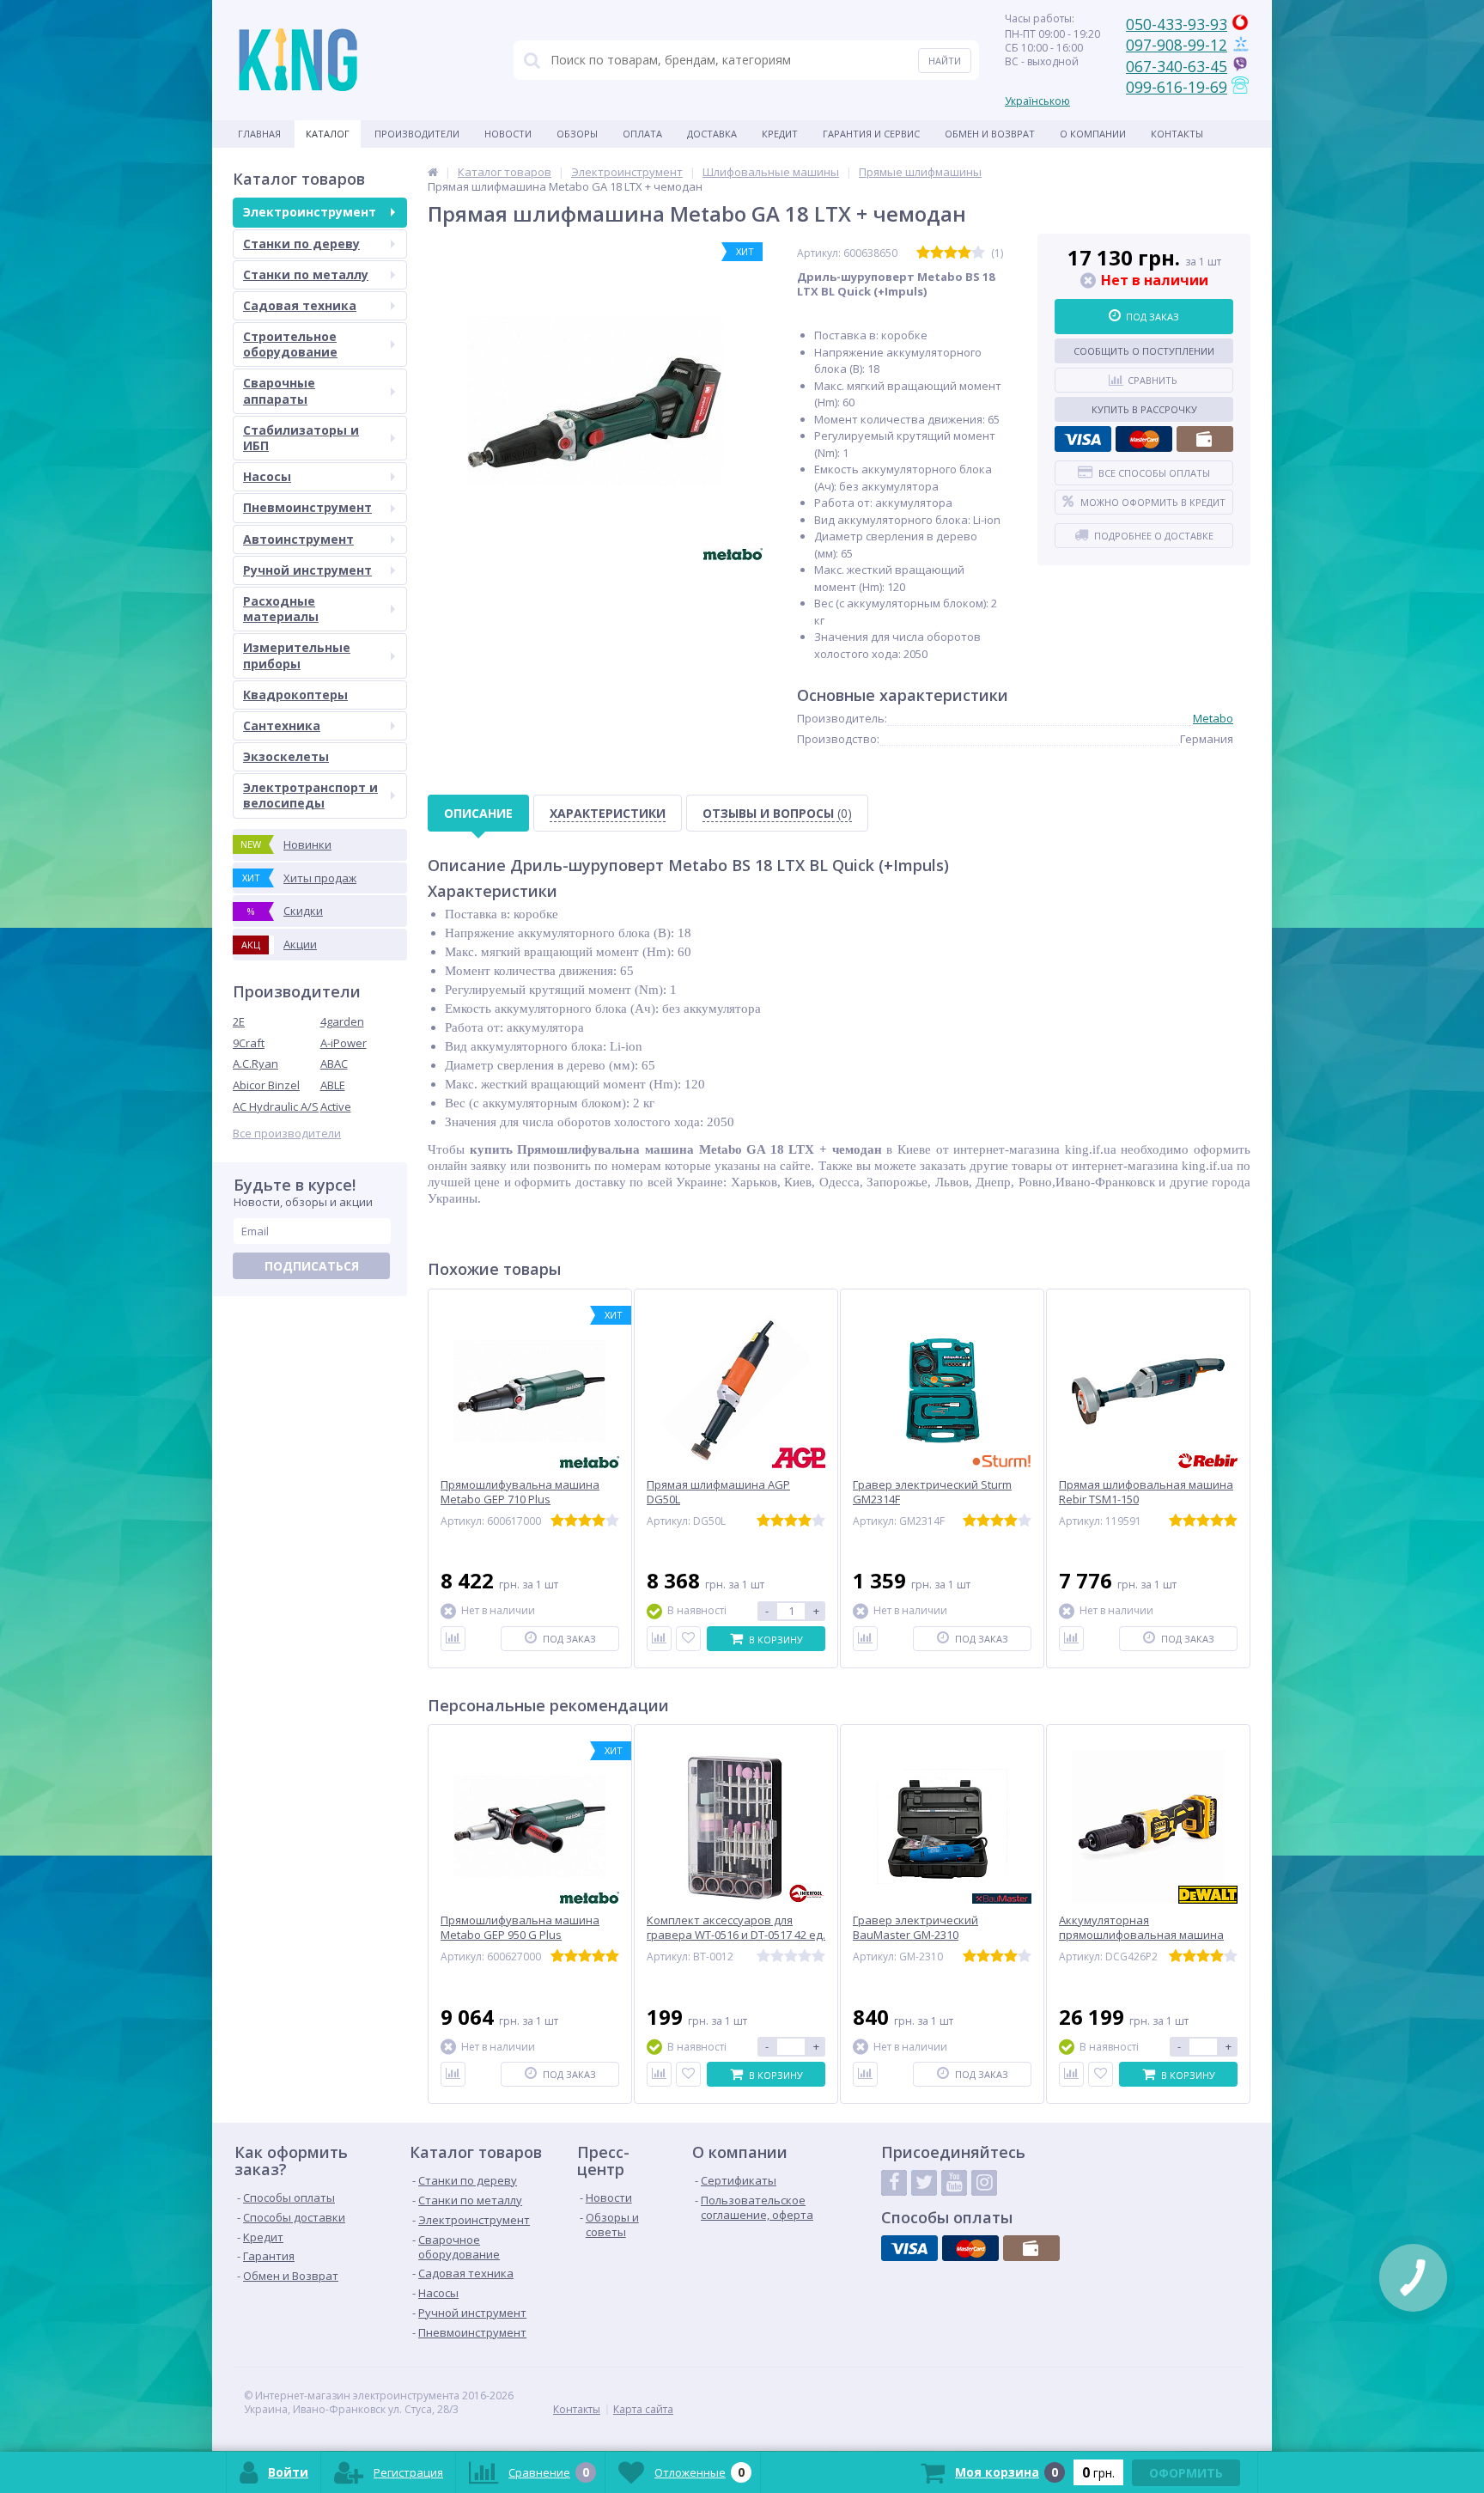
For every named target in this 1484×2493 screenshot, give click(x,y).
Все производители (287, 1134)
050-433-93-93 (1177, 24)
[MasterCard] (1144, 439)
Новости (508, 134)
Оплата (642, 134)
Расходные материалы (281, 609)
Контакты (1177, 134)
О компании (1093, 134)
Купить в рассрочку (1144, 409)
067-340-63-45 (1177, 66)
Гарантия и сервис (871, 134)
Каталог (328, 134)
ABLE (333, 1085)
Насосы (267, 476)
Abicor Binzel (266, 1085)
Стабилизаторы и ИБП (301, 438)
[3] (951, 253)
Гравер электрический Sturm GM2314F (932, 1492)
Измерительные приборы (297, 655)
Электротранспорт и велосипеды (310, 795)
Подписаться (312, 1266)
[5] (978, 253)
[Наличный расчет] (1205, 439)
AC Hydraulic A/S (276, 1106)
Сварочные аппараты (279, 390)
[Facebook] (894, 2183)
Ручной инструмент (307, 570)
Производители (417, 134)
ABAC (334, 1064)
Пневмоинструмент (307, 507)
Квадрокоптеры (295, 695)
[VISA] (1083, 439)
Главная (259, 134)
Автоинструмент (298, 539)
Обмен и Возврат (990, 134)
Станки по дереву (301, 244)
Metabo (1213, 718)
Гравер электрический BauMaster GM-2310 (915, 1928)
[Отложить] (688, 1639)
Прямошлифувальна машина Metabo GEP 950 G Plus (520, 1928)
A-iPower (344, 1043)
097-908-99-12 (1177, 45)
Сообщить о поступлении (1144, 351)
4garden (342, 1021)
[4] (964, 253)
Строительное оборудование (290, 344)
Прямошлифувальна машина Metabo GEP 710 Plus (520, 1492)
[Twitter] (924, 2183)
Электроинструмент (310, 212)
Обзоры (577, 134)
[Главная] (433, 172)
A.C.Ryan (255, 1064)
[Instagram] (984, 2183)
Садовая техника (300, 305)
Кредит (780, 134)
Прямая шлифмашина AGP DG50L (718, 1492)
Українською (1037, 101)
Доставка (712, 134)
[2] (937, 253)
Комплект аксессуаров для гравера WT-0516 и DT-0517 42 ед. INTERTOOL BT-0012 (736, 1935)
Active (336, 1106)
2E (239, 1021)
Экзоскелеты (286, 756)
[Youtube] (954, 2183)
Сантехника (282, 725)
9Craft (249, 1043)
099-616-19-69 (1177, 87)
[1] (923, 253)
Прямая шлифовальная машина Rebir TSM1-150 (1146, 1492)
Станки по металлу (306, 274)
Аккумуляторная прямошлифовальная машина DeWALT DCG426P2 (1141, 1935)
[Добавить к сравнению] (453, 1639)
